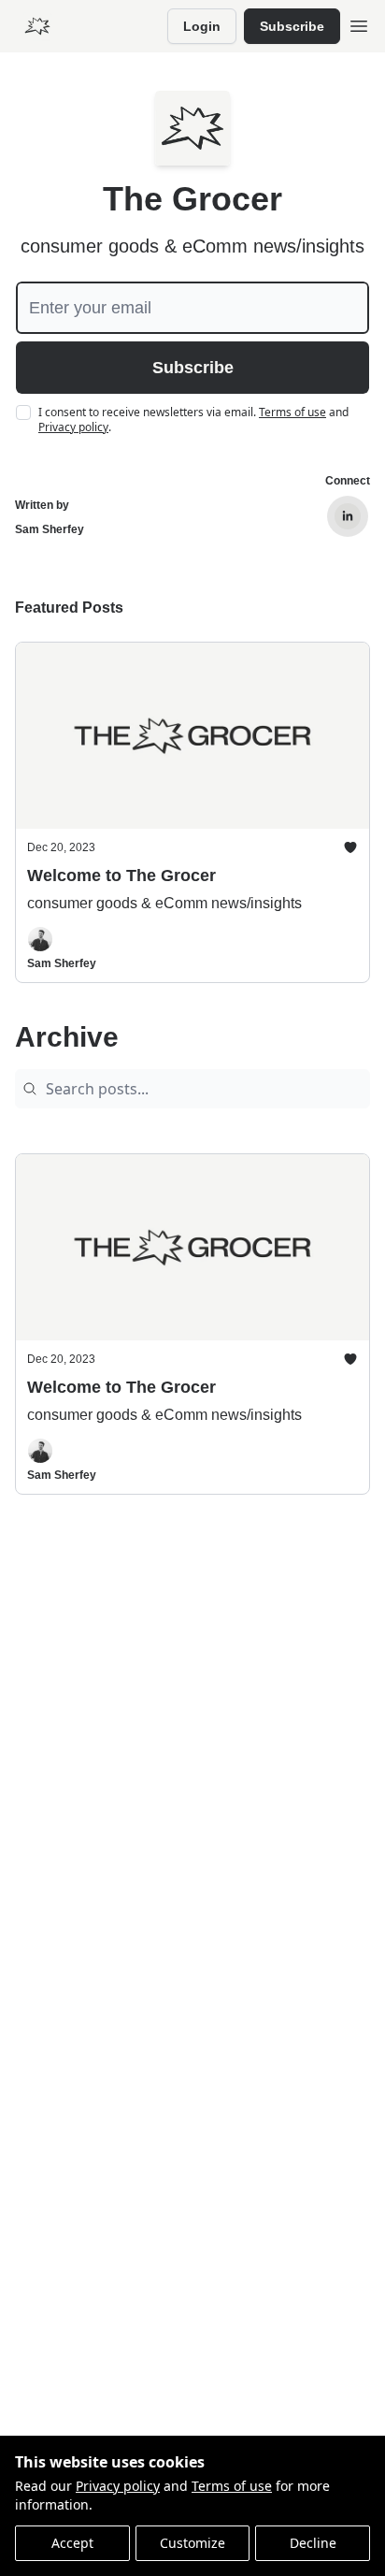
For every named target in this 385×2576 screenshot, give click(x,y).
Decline (313, 2543)
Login (202, 26)
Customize (192, 2543)
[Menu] (359, 23)
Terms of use (232, 2486)
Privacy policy (118, 2486)
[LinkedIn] (348, 516)
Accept (72, 2543)
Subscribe (292, 26)
